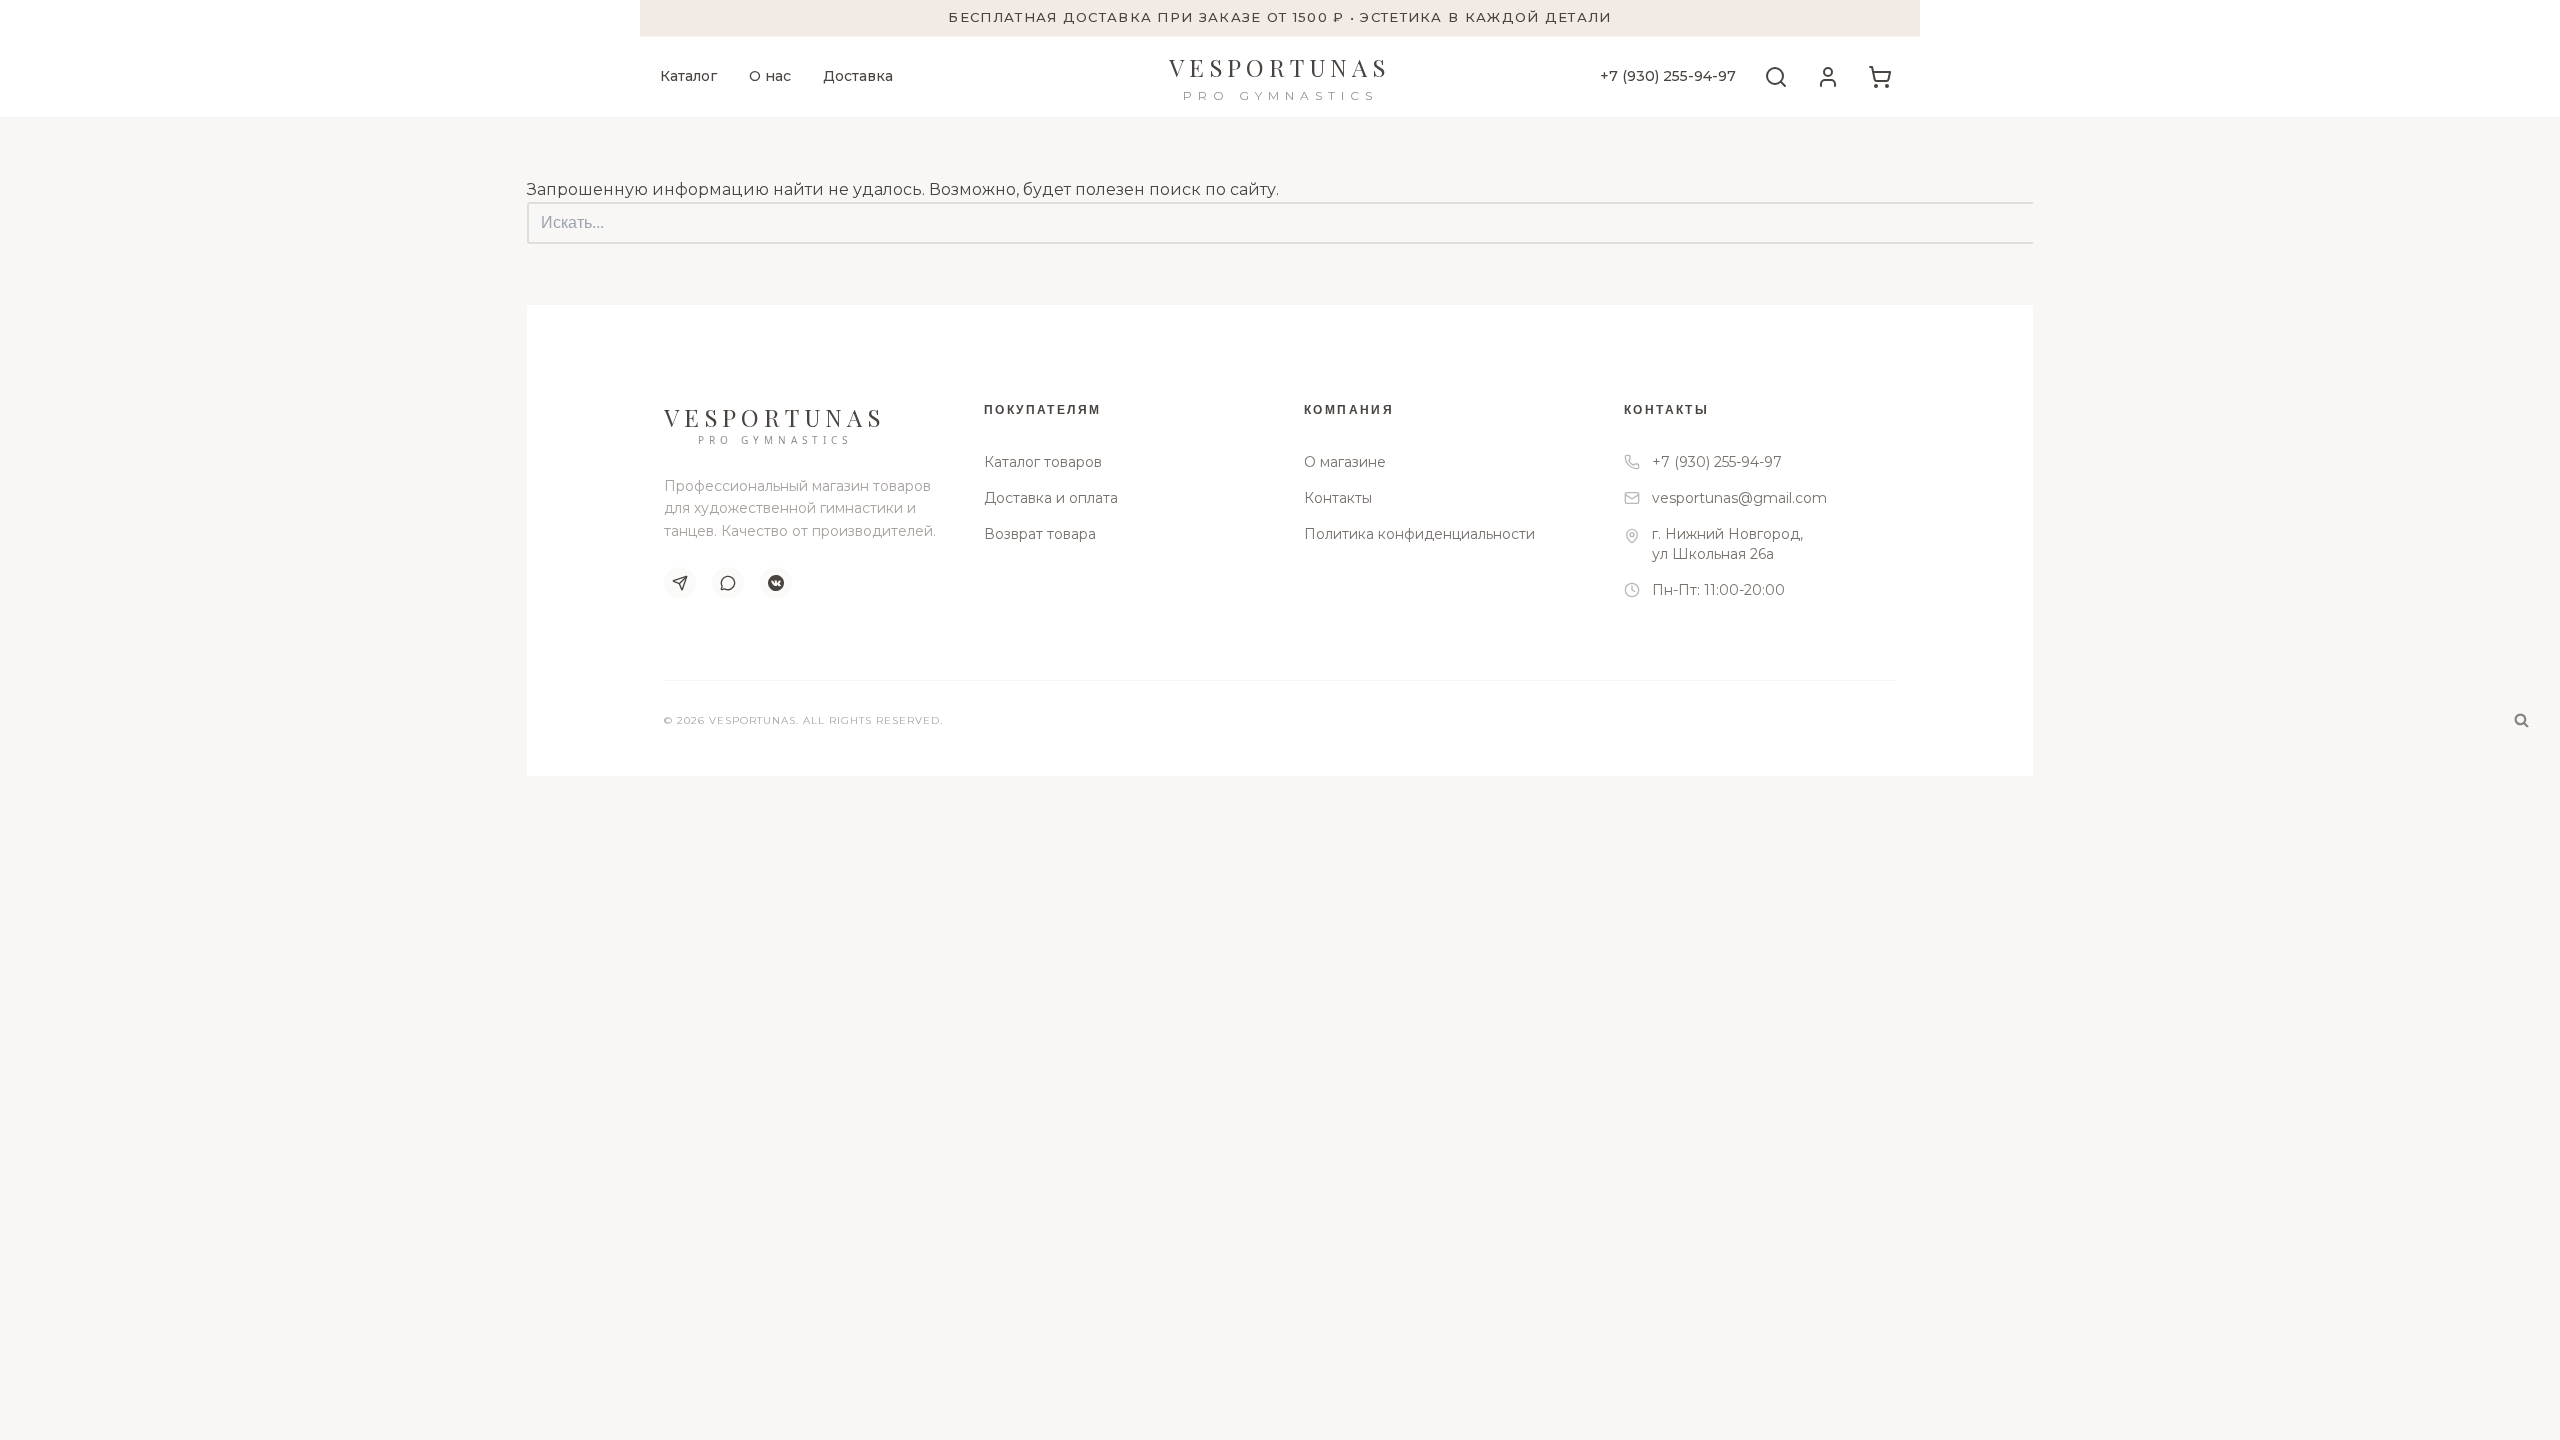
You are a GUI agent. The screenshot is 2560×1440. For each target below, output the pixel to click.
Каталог (688, 76)
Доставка (858, 76)
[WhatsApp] (728, 583)
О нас (770, 76)
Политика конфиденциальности (1419, 534)
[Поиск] (2521, 720)
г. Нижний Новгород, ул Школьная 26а (1727, 544)
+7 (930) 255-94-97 (1668, 76)
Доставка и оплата (1051, 498)
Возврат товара (1040, 534)
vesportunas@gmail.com (1739, 498)
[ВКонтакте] (776, 583)
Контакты (1338, 498)
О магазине (1345, 462)
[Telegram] (680, 583)
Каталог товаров (1043, 462)
